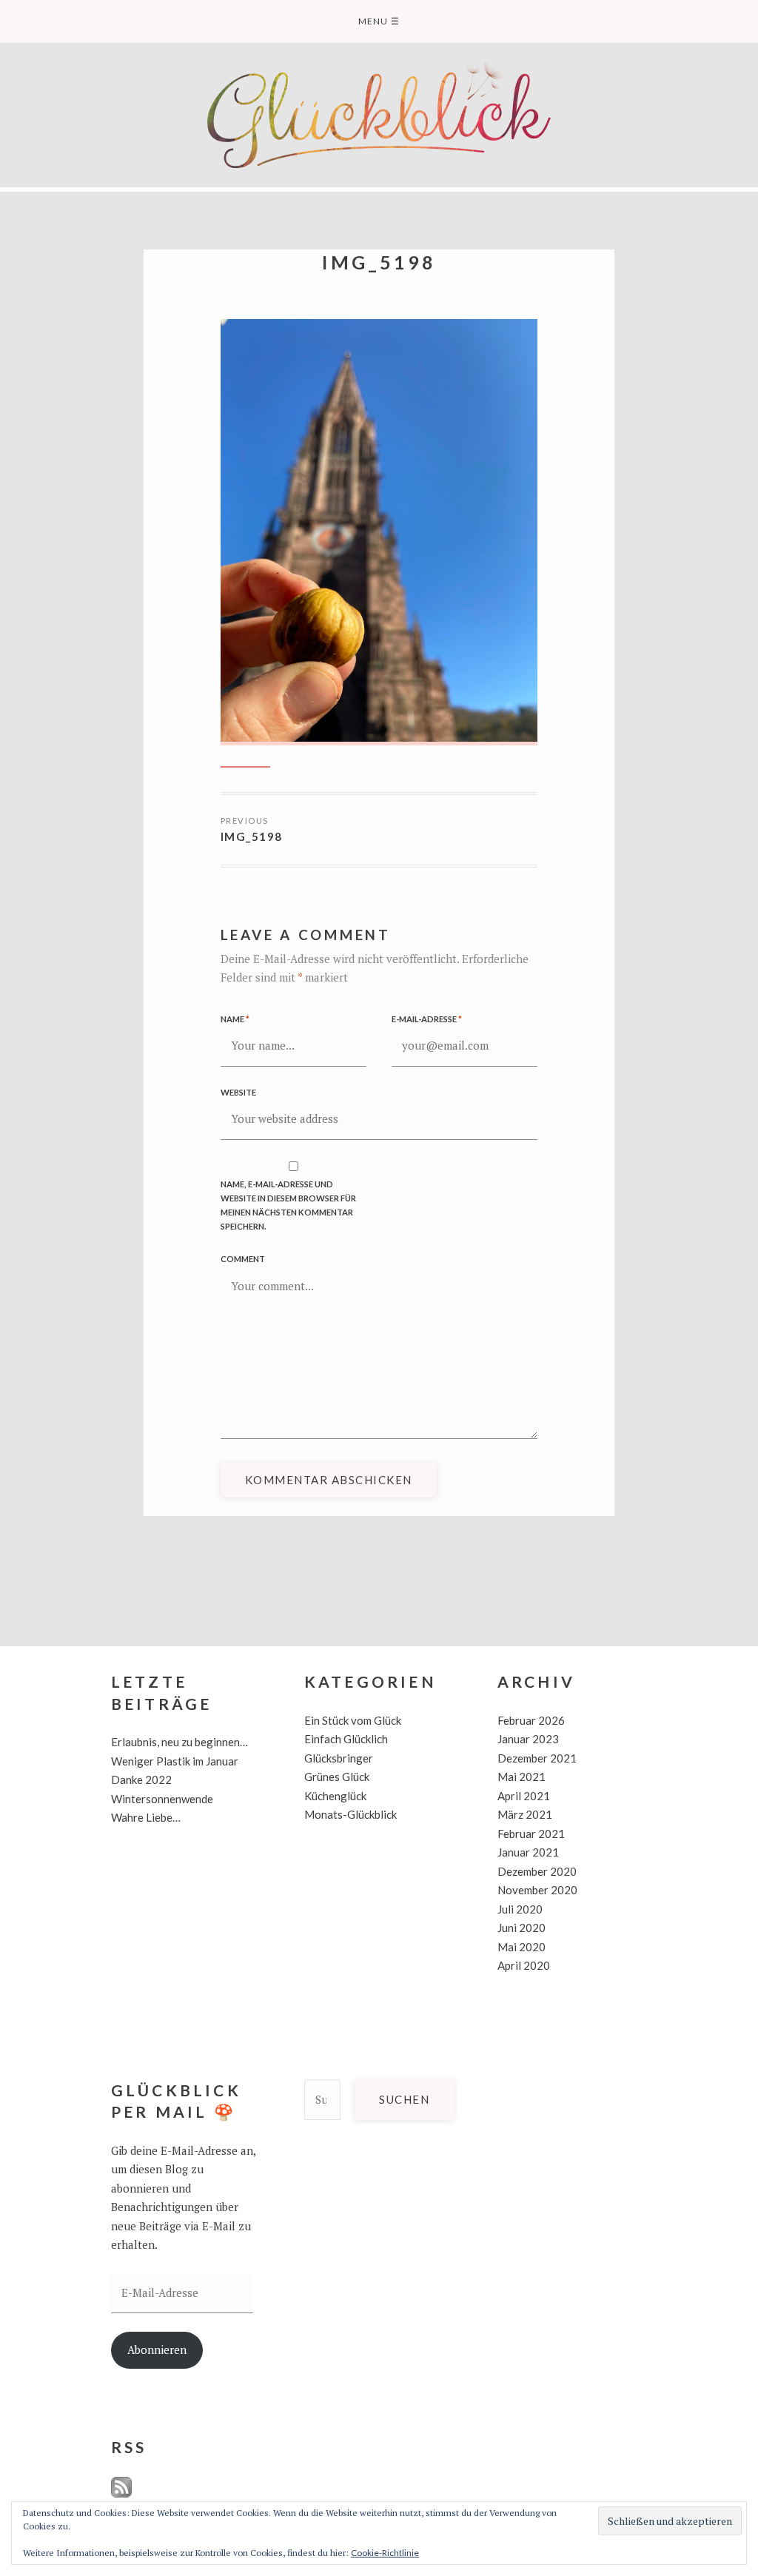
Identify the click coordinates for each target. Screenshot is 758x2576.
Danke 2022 (141, 1780)
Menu (379, 21)
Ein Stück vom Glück (353, 1720)
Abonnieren (157, 2349)
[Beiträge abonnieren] (121, 2494)
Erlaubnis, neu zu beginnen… (180, 1742)
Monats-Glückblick (351, 1814)
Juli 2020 (520, 1909)
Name (235, 1019)
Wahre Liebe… (146, 1817)
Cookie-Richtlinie (385, 2553)
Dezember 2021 (537, 1758)
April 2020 (524, 1965)
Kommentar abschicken (329, 1480)
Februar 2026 (531, 1720)
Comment (243, 1259)
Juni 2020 (521, 1928)
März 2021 (525, 1814)
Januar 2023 (528, 1739)
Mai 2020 (521, 1947)
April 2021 (524, 1796)
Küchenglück (335, 1796)
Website (238, 1092)
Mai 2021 (521, 1777)
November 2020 (537, 1890)
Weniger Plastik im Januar (175, 1761)
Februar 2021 (531, 1834)
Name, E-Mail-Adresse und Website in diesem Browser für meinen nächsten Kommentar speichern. (288, 1205)
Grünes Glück (337, 1777)
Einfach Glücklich (346, 1739)
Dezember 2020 (537, 1871)
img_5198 (252, 836)
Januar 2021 (528, 1852)
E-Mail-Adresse (427, 1019)
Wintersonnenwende (162, 1799)
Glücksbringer (339, 1758)
